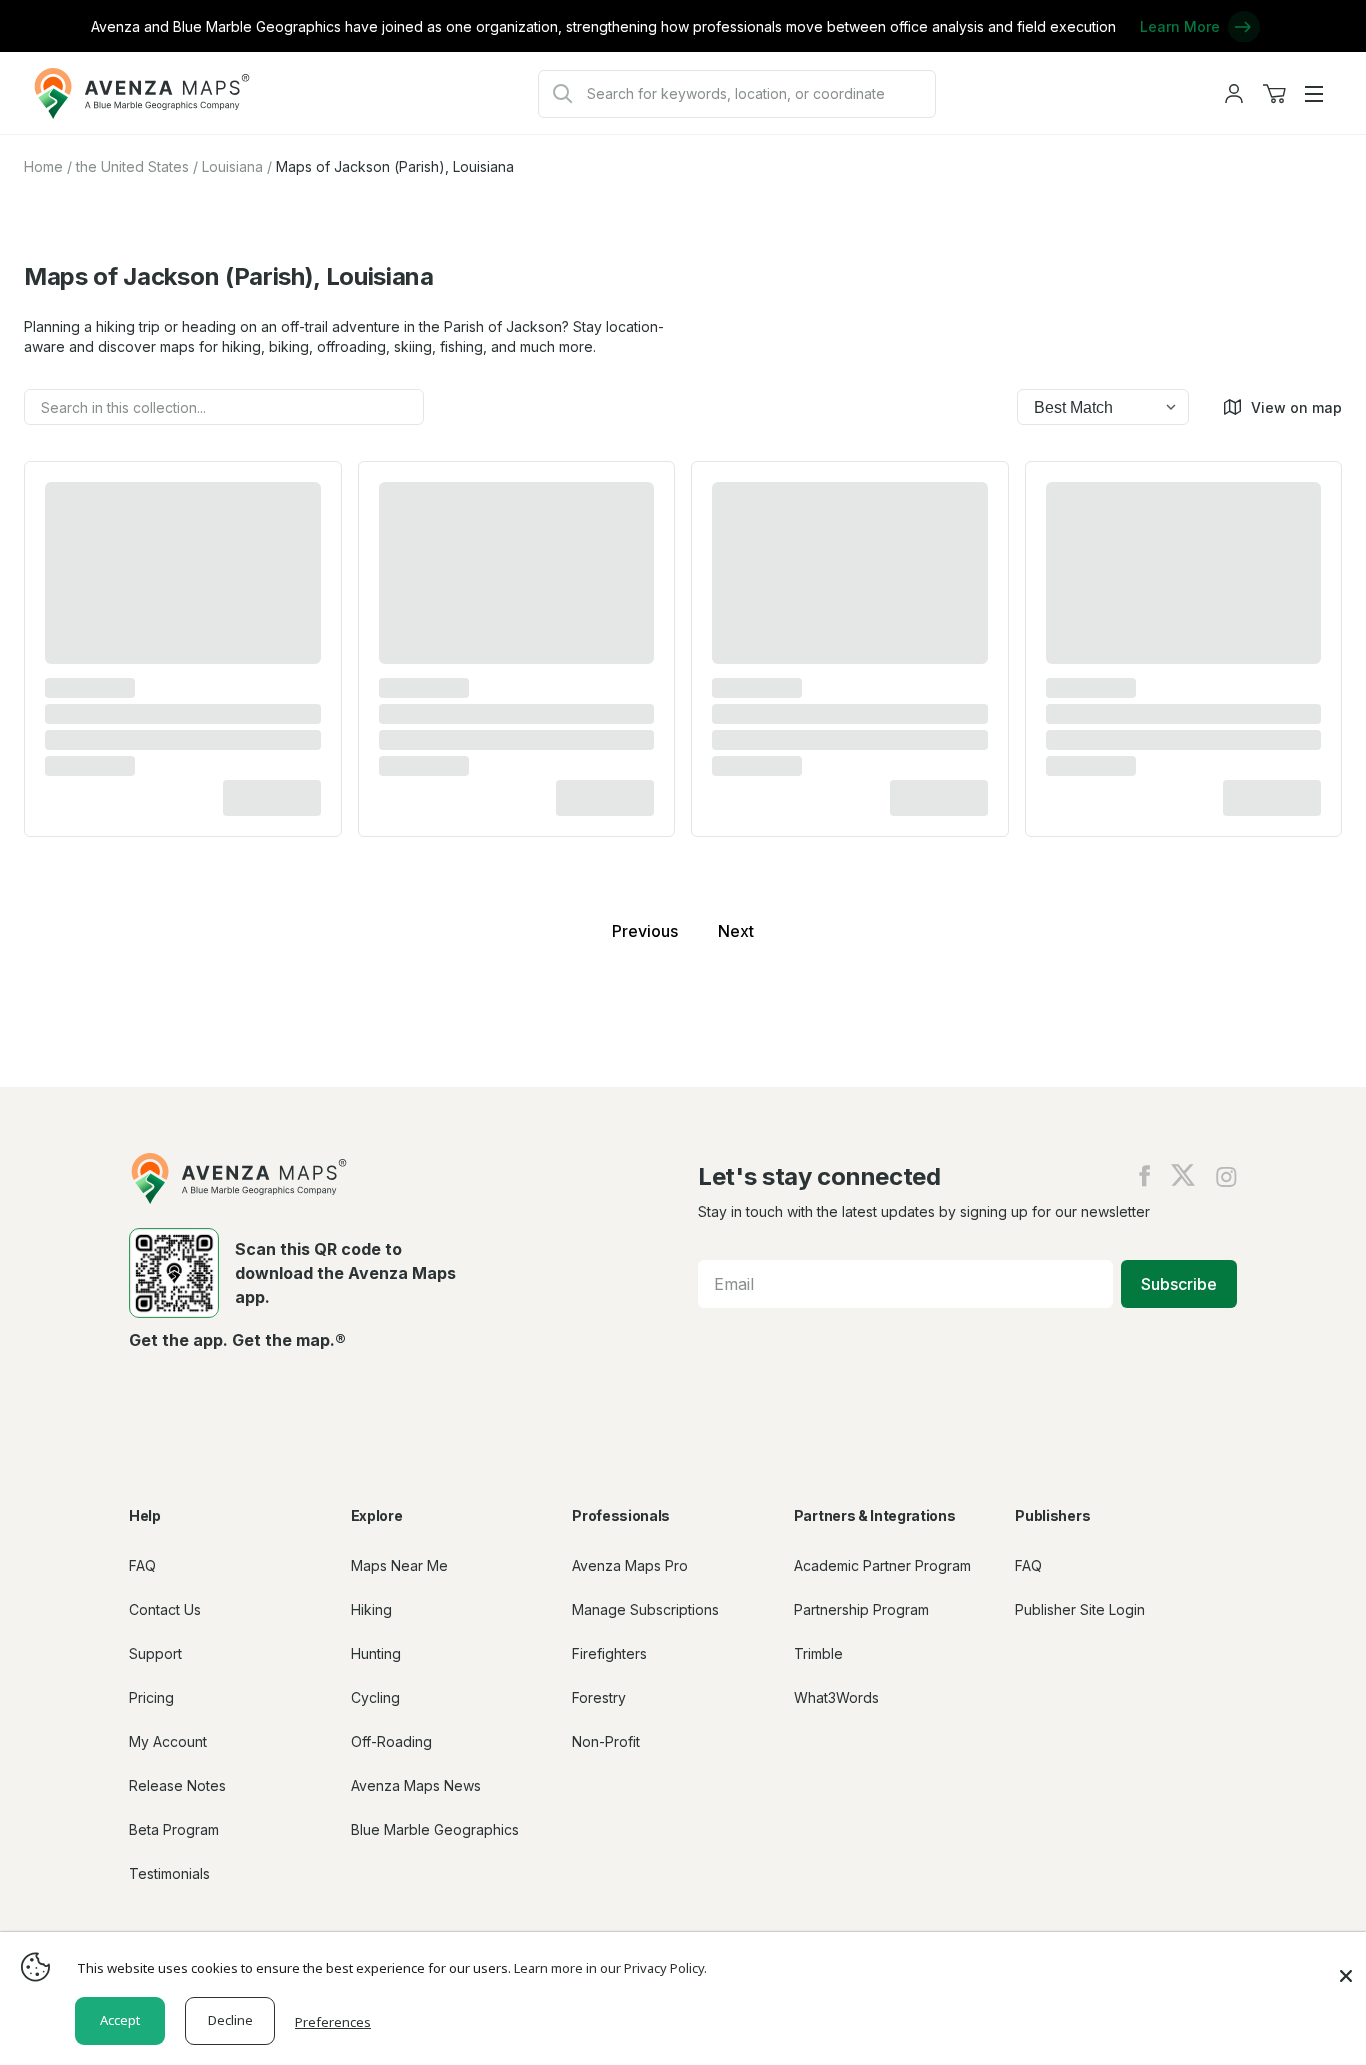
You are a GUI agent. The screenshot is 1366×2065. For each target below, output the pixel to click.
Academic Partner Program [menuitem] (882, 1565)
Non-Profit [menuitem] (606, 1741)
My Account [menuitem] (168, 1741)
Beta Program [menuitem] (174, 1829)
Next (736, 931)
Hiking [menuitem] (371, 1609)
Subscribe (1179, 1284)
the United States (132, 166)
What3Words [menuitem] (836, 1697)
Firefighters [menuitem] (609, 1653)
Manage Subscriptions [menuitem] (645, 1609)
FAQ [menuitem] (142, 1565)
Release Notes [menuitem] (177, 1785)
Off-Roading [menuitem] (391, 1741)
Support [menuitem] (155, 1653)
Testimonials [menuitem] (169, 1873)
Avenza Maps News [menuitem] (416, 1785)
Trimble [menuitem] (818, 1653)
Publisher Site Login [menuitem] (1080, 1609)
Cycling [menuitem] (375, 1697)
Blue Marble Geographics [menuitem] (435, 1829)
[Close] (1346, 1966)
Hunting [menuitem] (376, 1653)
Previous (645, 931)
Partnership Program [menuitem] (861, 1609)
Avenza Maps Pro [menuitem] (630, 1565)
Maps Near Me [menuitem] (399, 1565)
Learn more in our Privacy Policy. (610, 1968)
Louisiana (232, 166)
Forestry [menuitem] (599, 1697)
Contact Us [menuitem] (165, 1609)
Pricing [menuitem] (151, 1697)
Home (43, 166)
